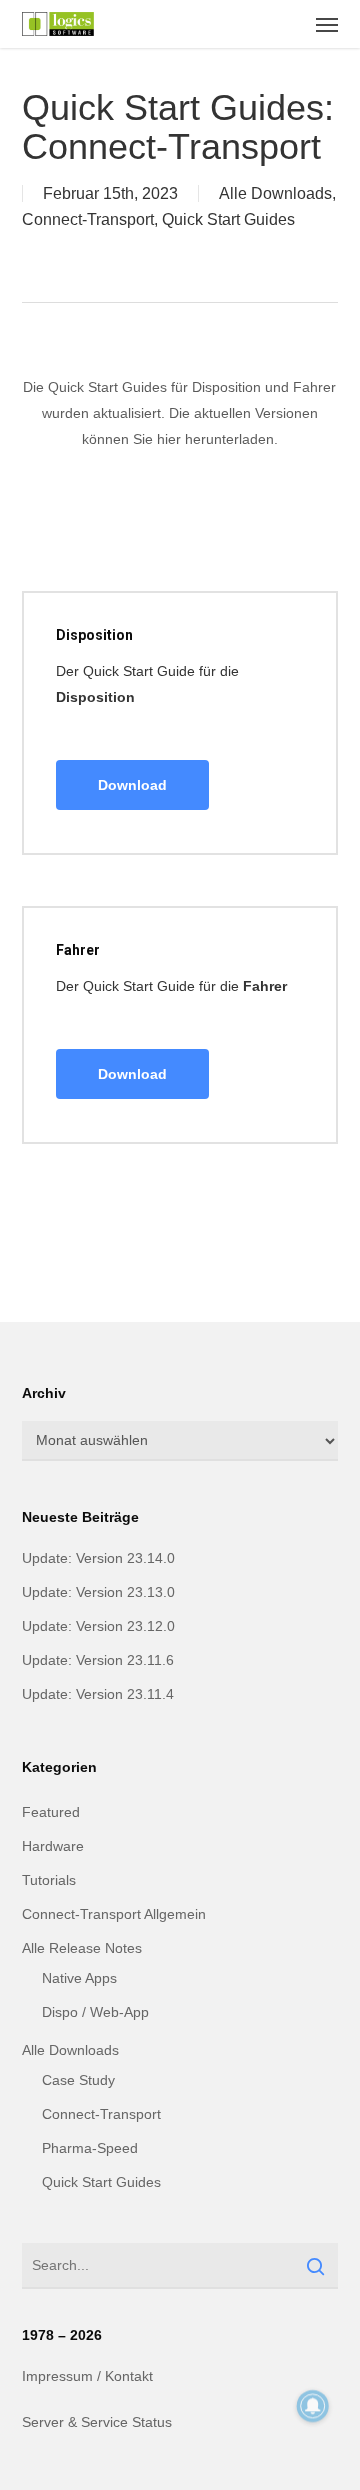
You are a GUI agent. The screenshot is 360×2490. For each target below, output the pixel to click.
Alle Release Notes (82, 1948)
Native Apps (79, 1978)
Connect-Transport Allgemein (114, 1914)
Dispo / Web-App (95, 2012)
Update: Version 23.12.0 (98, 1626)
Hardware (53, 1846)
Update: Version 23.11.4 (98, 1694)
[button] (327, 24)
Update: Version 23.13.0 (98, 1592)
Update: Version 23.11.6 (98, 1660)
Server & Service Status (97, 2422)
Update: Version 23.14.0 (98, 1558)
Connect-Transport (88, 219)
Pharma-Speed (90, 2148)
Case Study (78, 2080)
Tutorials (49, 1880)
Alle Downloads (275, 193)
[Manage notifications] (313, 2406)
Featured (51, 1812)
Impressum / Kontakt (87, 2376)
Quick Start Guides (228, 219)
